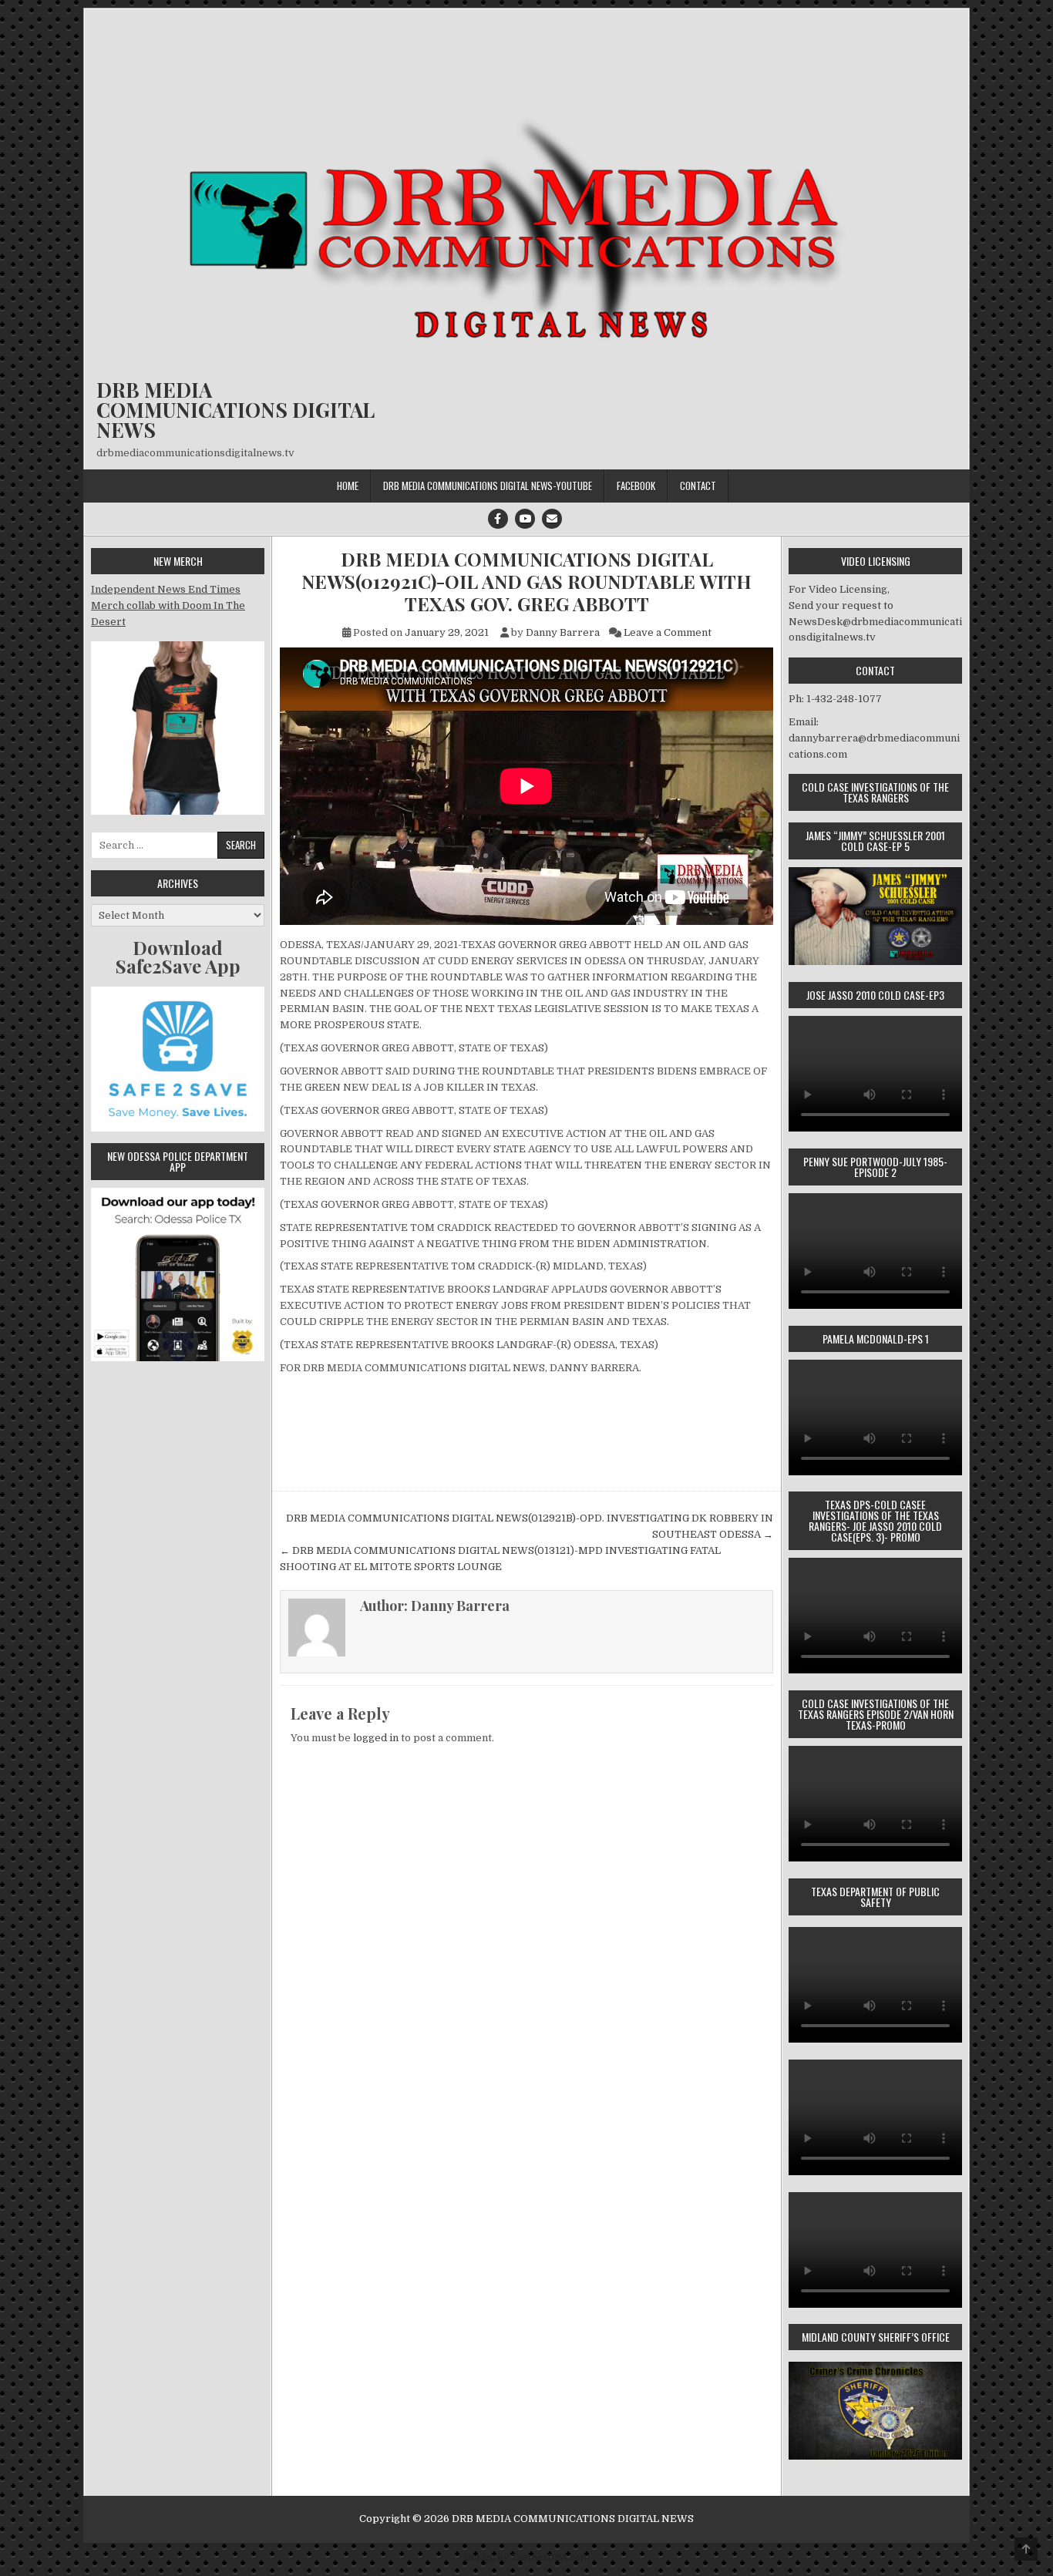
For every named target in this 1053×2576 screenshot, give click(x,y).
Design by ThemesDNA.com (527, 2558)
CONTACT (698, 486)
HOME (348, 486)
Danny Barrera (563, 632)
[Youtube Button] (525, 519)
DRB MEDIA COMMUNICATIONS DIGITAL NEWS (235, 410)
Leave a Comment (668, 632)
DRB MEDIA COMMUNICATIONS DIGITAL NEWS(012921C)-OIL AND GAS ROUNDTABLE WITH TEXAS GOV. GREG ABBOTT (526, 581)
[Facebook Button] (498, 519)
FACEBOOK (636, 486)
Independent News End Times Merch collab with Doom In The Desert (168, 605)
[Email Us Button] (552, 519)
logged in (376, 1738)
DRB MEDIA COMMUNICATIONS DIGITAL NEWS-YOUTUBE (488, 486)
